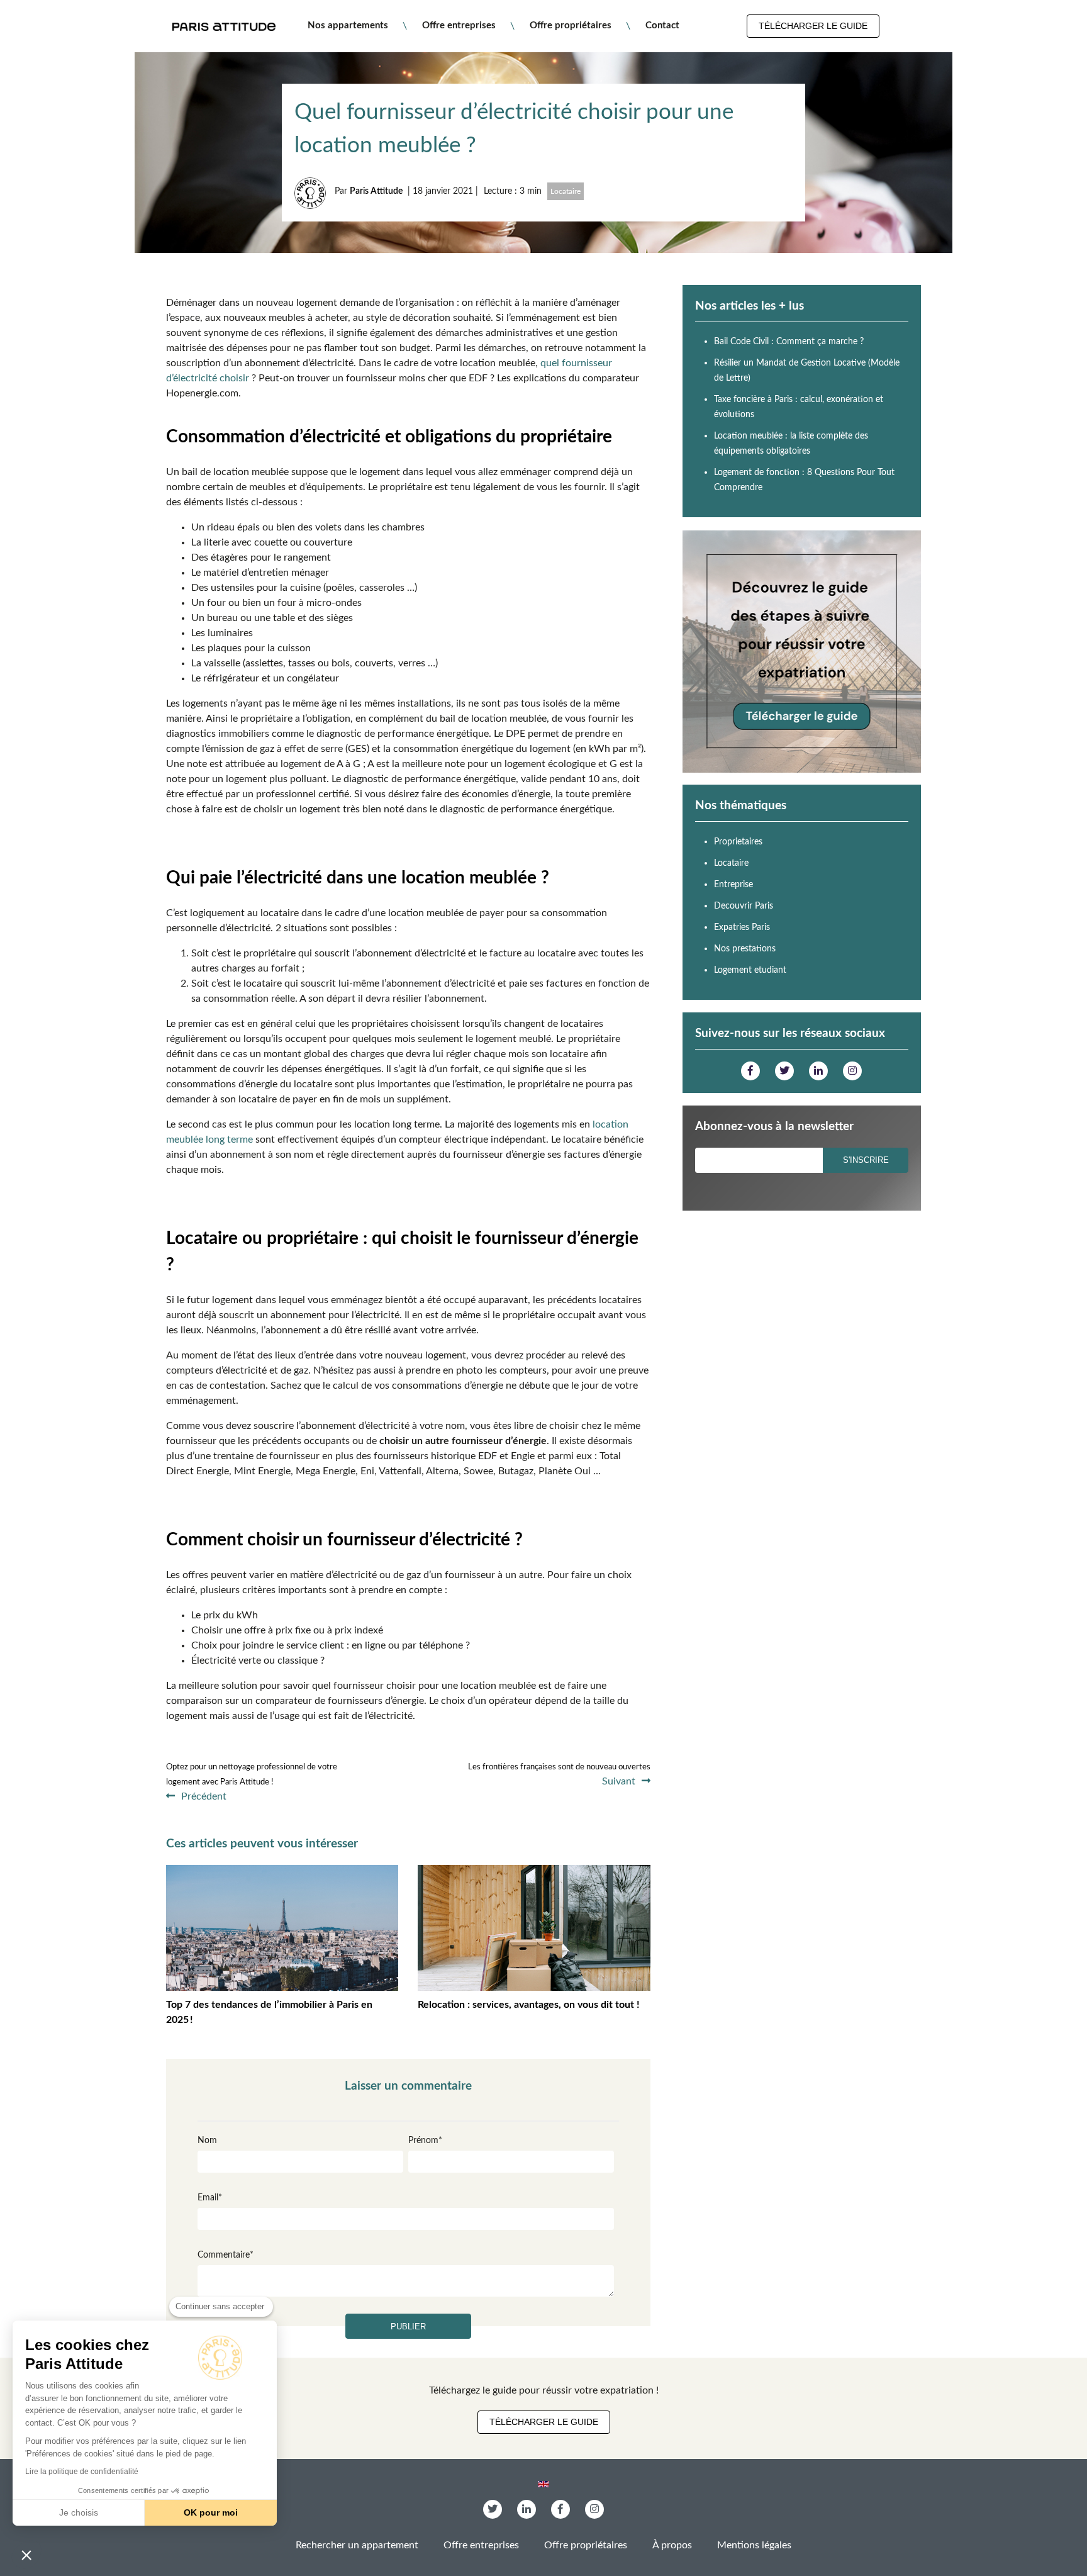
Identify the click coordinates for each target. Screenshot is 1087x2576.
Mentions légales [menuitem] (754, 2545)
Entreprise (733, 885)
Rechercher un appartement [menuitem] (357, 2545)
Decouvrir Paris (744, 906)
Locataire (566, 191)
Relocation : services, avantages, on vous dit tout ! (529, 2005)
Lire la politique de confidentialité (82, 2472)
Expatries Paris (742, 927)
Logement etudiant (750, 970)
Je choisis (79, 2512)
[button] (26, 2555)
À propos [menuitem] (672, 2545)
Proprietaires (738, 842)
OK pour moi (211, 2512)
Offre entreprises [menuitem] (459, 25)
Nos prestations (745, 949)
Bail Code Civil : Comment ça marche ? (789, 342)
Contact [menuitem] (662, 25)
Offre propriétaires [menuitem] (571, 25)
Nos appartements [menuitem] (348, 25)
